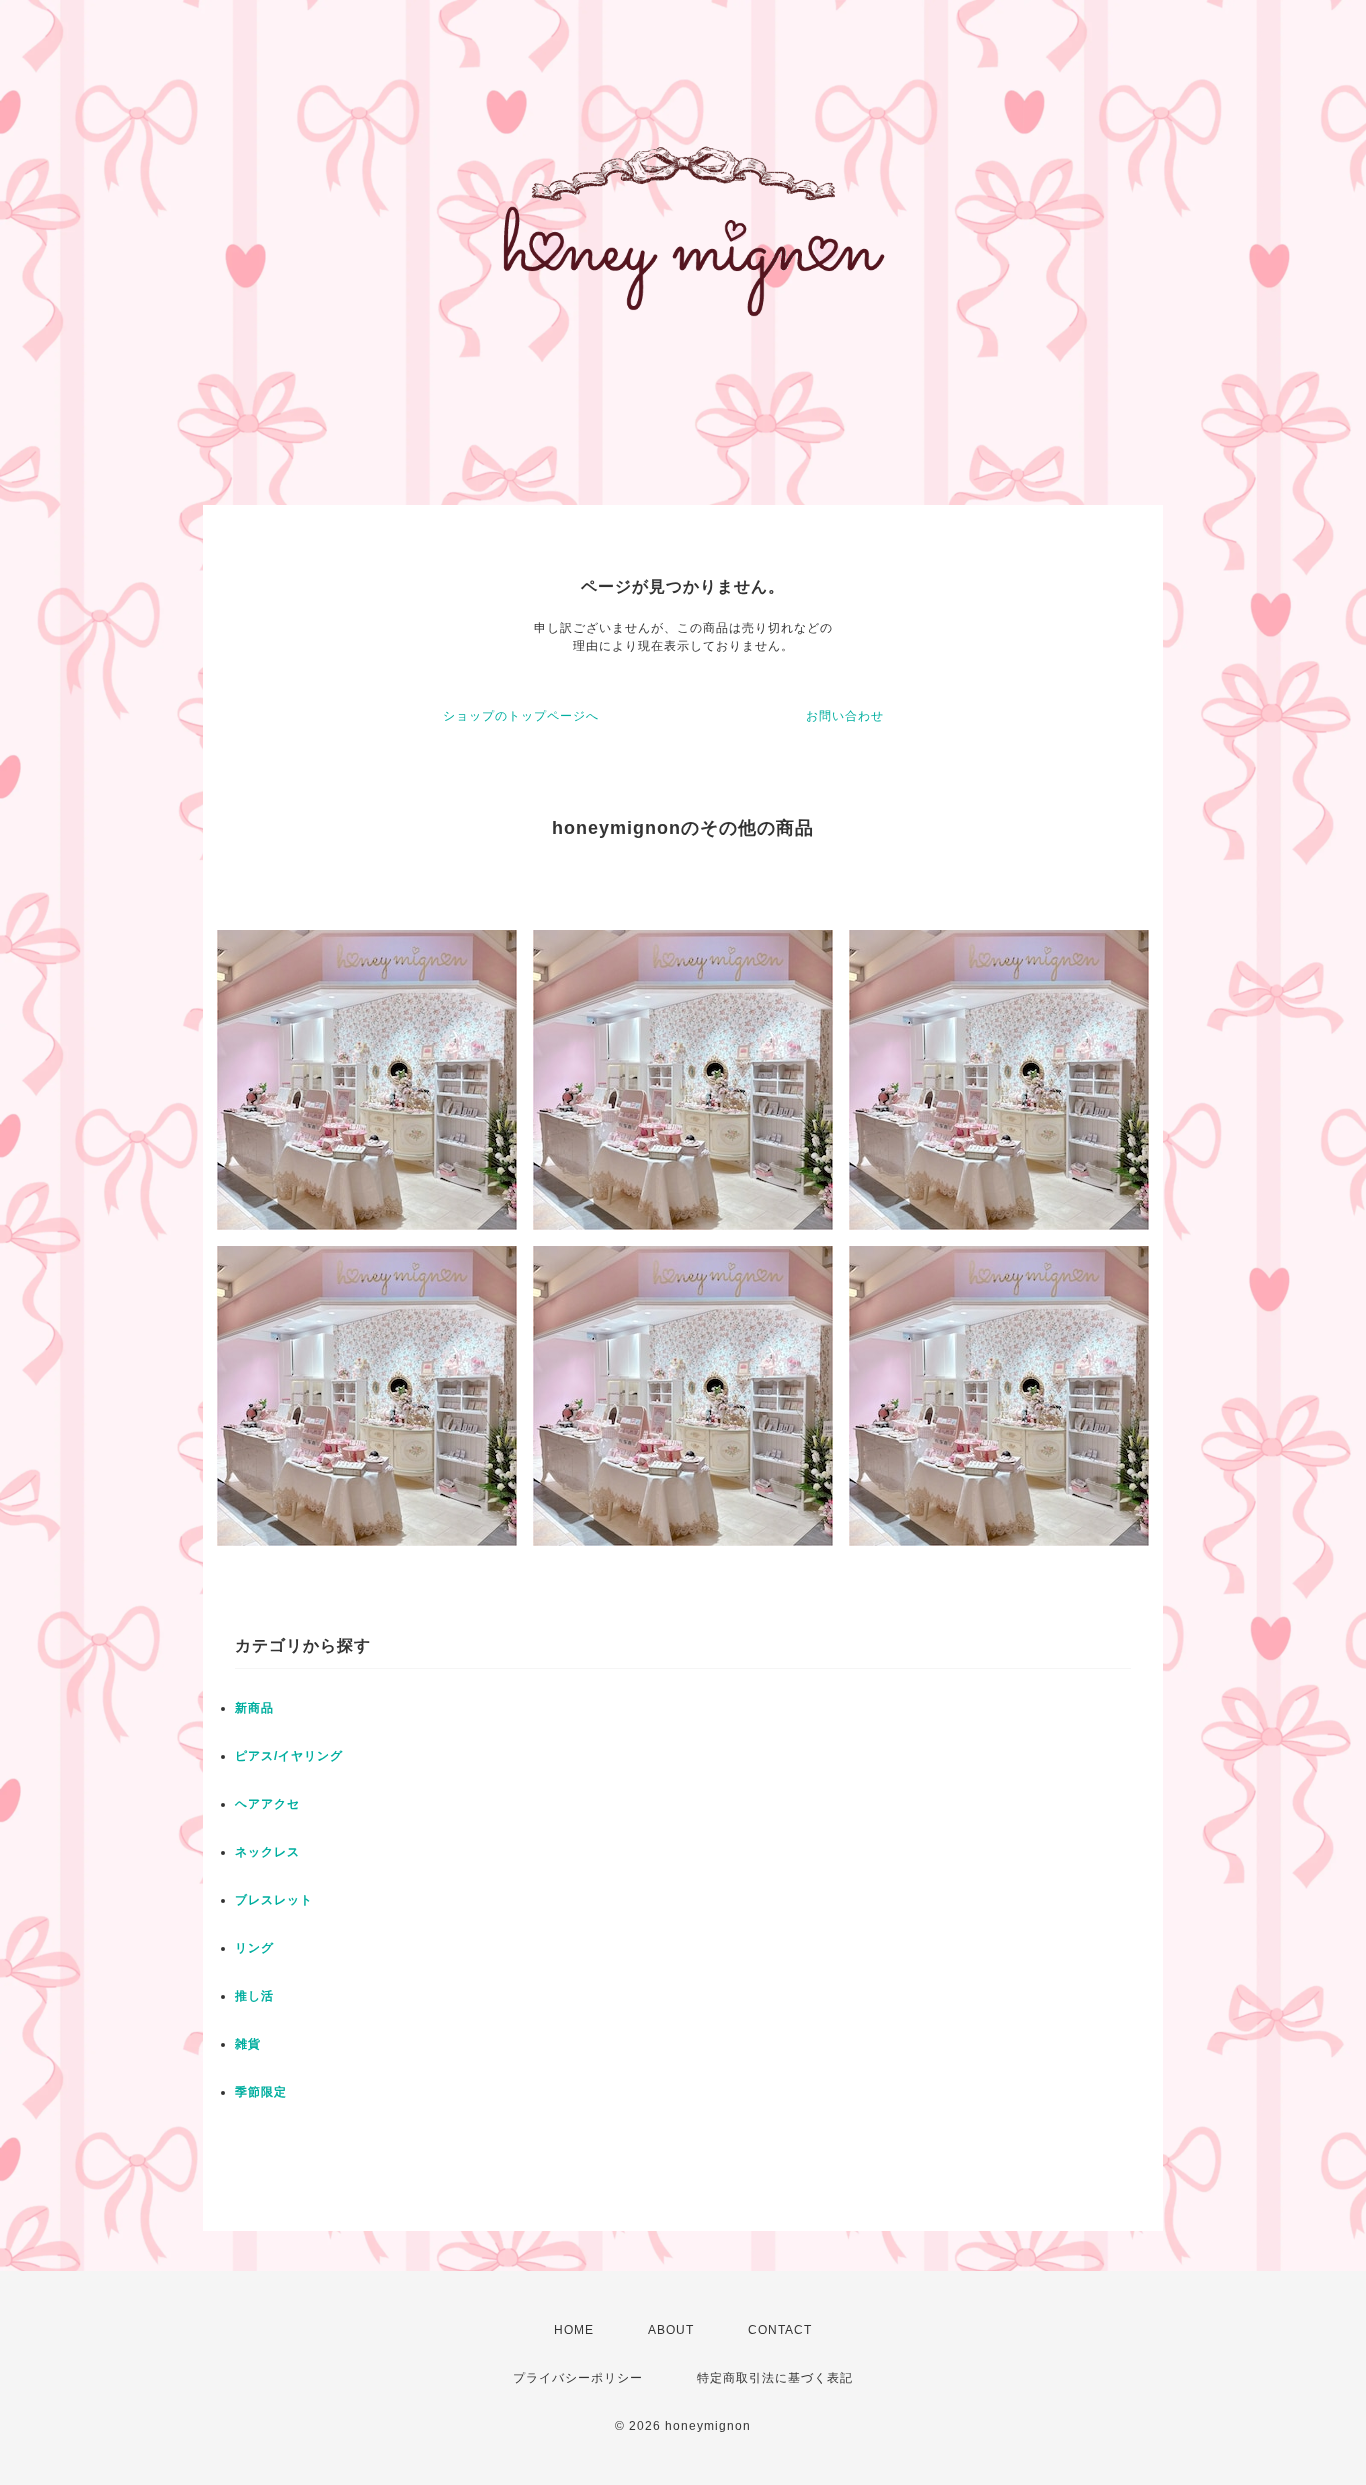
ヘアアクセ (267, 1804)
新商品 (254, 1708)
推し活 (254, 1996)
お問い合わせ (845, 716)
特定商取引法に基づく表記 (775, 2378)
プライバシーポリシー (578, 2378)
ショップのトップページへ (521, 716)
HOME (574, 2330)
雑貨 (248, 2044)
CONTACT (780, 2330)
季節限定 (261, 2092)
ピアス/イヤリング (289, 1756)
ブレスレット (274, 1900)
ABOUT (671, 2330)
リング (254, 1948)
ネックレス (267, 1852)
